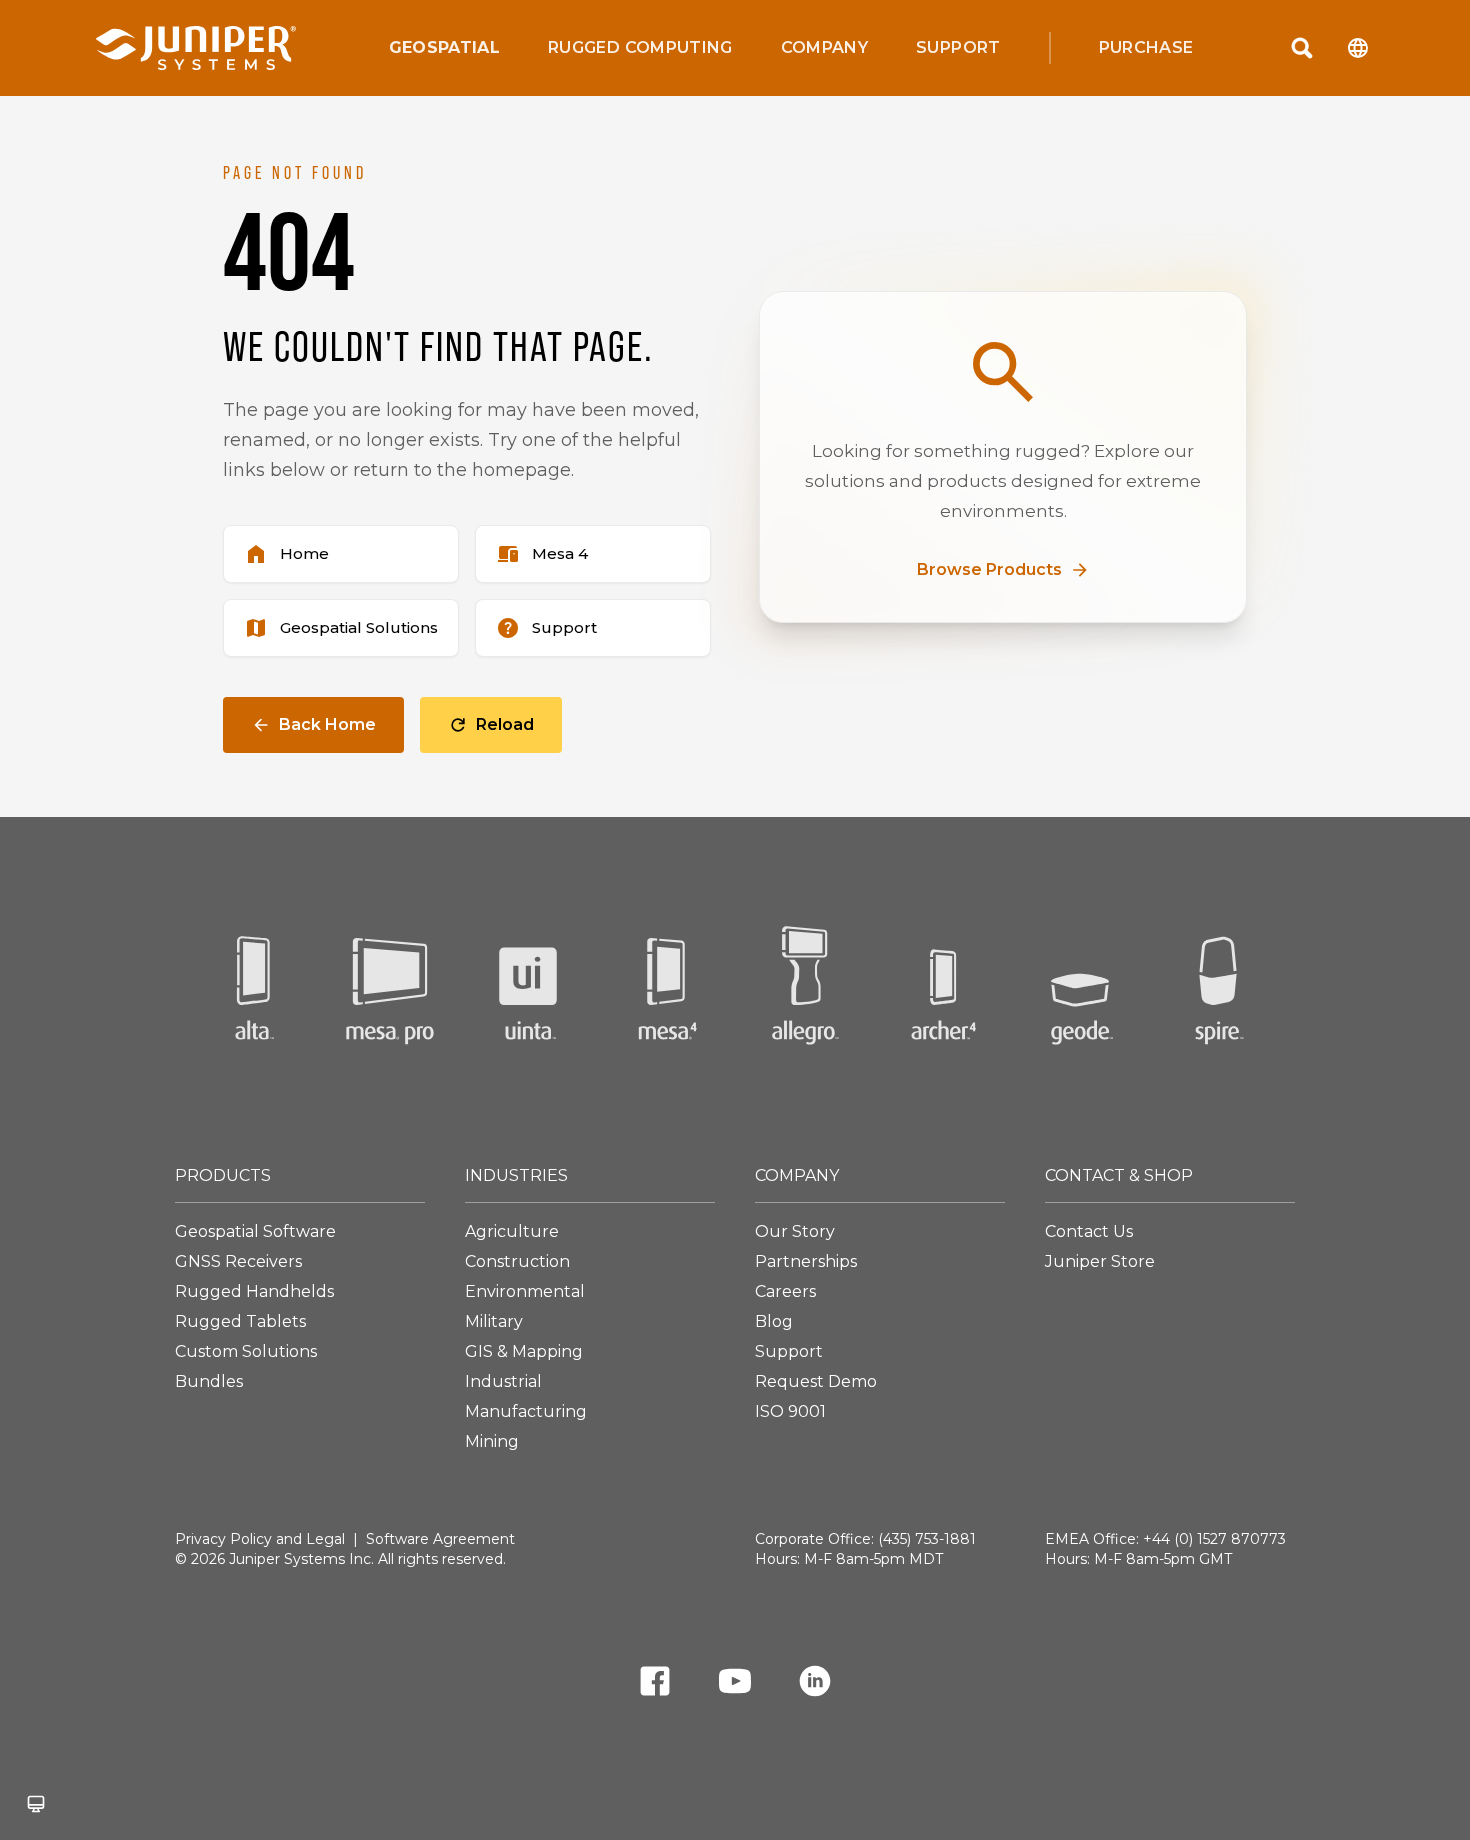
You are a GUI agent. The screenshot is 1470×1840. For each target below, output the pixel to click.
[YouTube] (735, 1684)
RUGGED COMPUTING (640, 48)
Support (958, 47)
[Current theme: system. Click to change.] (36, 1804)
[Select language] (1358, 48)
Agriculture (512, 1231)
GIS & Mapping (524, 1351)
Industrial (503, 1381)
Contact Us (1089, 1231)
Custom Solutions (246, 1351)
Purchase (1146, 48)
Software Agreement (440, 1539)
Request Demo (816, 1381)
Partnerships (806, 1261)
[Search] (1302, 48)
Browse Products (989, 569)
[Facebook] (655, 1684)
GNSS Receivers (238, 1261)
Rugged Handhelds (254, 1291)
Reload (505, 724)
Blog (774, 1321)
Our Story (795, 1231)
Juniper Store (1100, 1261)
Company (824, 48)
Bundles (209, 1381)
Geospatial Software (255, 1231)
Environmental (525, 1291)
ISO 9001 (790, 1411)
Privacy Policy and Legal (260, 1539)
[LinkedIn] (815, 1684)
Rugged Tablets (240, 1321)
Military (494, 1321)
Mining (492, 1441)
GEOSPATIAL (445, 48)
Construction (517, 1261)
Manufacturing (526, 1411)
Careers (785, 1291)
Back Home (327, 724)
